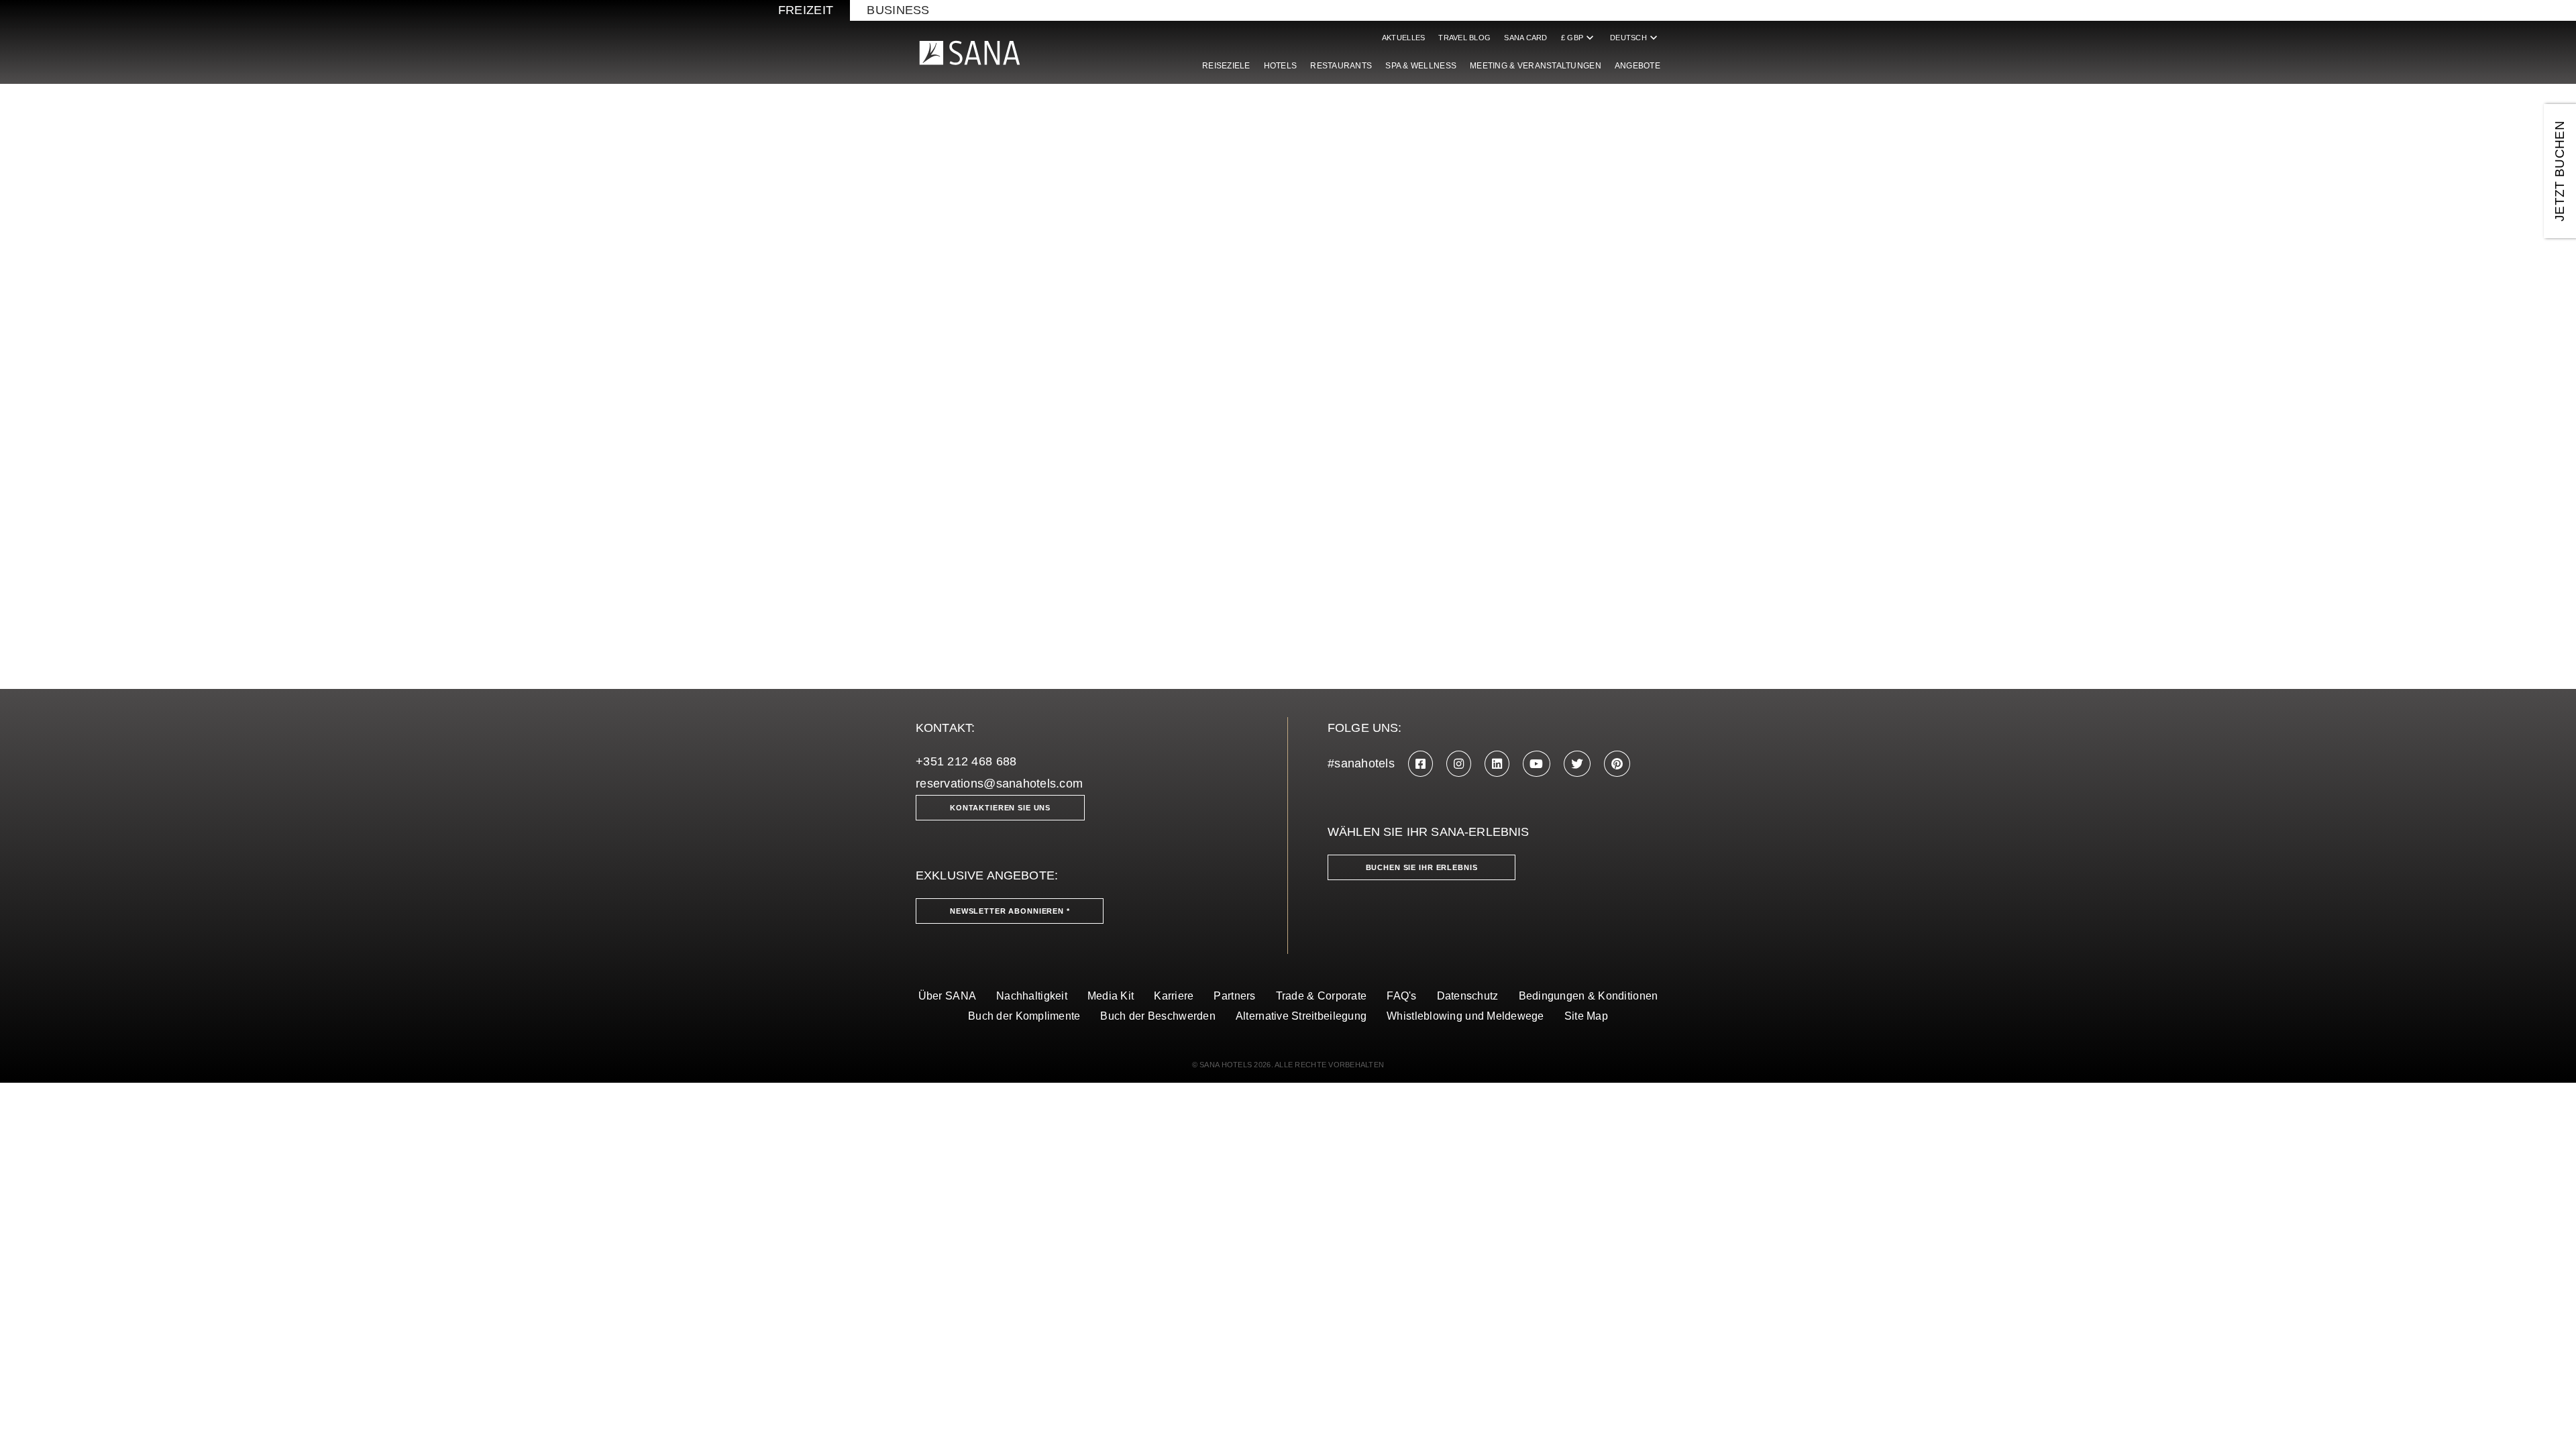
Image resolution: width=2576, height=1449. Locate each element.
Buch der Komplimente (1024, 1016)
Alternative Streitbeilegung (1301, 1016)
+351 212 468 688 (966, 761)
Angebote (1638, 66)
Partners (1234, 996)
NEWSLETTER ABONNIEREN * (1010, 911)
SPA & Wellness (1421, 66)
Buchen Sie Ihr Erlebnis (1422, 867)
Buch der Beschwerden (1158, 1016)
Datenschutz (1468, 996)
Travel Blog (1464, 38)
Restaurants (1341, 66)
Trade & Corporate (1322, 996)
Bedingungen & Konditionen (1589, 996)
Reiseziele (1226, 66)
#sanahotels (1361, 763)
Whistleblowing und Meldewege (1465, 1016)
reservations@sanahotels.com (999, 784)
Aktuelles (1403, 38)
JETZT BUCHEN (2560, 171)
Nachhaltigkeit (1032, 996)
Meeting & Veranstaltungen (1536, 66)
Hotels (1281, 66)
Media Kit (1111, 996)
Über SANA (947, 996)
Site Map (1586, 1016)
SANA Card (1525, 38)
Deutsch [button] (1635, 38)
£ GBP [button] (1579, 38)
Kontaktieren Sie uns (1000, 808)
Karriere (1174, 996)
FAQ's (1401, 996)
